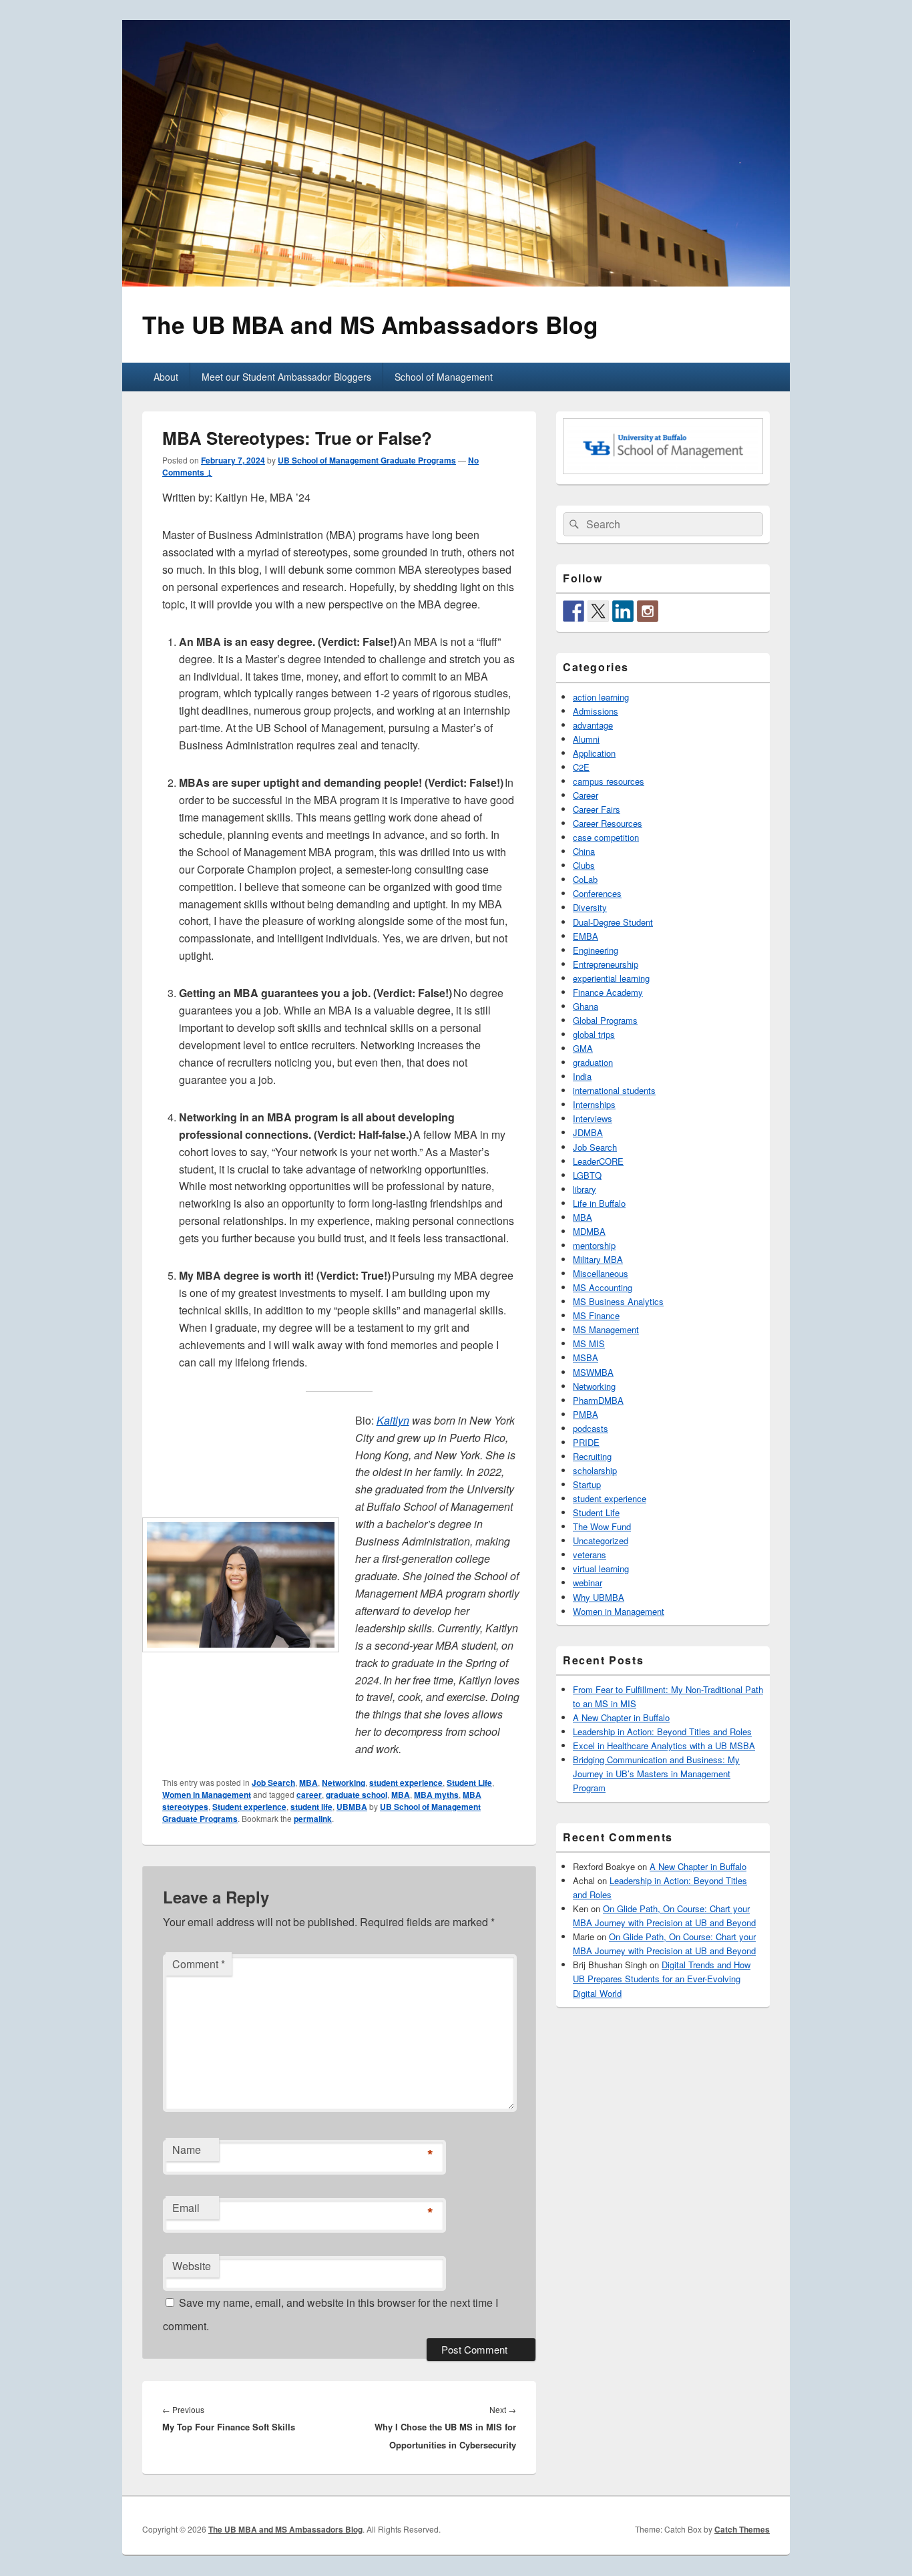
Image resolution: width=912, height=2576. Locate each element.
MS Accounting (603, 1287)
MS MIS (589, 1343)
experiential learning (611, 978)
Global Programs (605, 1020)
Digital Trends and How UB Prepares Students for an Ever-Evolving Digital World (662, 1979)
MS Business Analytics (618, 1301)
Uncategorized (601, 1540)
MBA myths (436, 1795)
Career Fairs (597, 809)
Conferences (597, 893)
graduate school (357, 1795)
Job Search (273, 1783)
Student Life (469, 1783)
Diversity (590, 907)
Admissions (596, 711)
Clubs (584, 865)
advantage (593, 725)
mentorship (594, 1245)
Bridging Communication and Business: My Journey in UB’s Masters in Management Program (656, 1774)
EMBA (586, 936)
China (584, 851)
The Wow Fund (602, 1526)
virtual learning (601, 1569)
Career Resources (608, 823)
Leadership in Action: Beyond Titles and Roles (662, 1731)
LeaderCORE (598, 1161)
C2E (581, 767)
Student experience (249, 1807)
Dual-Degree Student (613, 922)
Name (187, 2150)
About (166, 377)
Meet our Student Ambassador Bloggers (286, 377)
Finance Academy (608, 992)
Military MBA (598, 1259)
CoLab (585, 879)
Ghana (586, 1006)
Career (586, 795)
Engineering (596, 950)
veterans (590, 1554)
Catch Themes (742, 2529)
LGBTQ (587, 1175)
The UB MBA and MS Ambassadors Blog (370, 324)
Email (186, 2208)
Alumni (586, 739)
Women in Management (207, 1795)
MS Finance (596, 1315)
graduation (593, 1062)
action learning (601, 697)
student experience (406, 1783)
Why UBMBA (599, 1597)
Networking (344, 1783)
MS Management (606, 1329)
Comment (199, 1964)
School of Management (444, 377)
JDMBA (588, 1132)
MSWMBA (593, 1372)
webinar (588, 1583)
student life (311, 1807)
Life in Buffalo (599, 1203)
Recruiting (592, 1456)
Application (594, 753)
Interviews (593, 1118)
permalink (313, 1819)
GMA (583, 1048)
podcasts (591, 1428)
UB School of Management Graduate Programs (367, 460)
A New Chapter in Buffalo (621, 1717)
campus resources (609, 781)
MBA (308, 1783)
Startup (587, 1484)
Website (192, 2266)
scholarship (595, 1470)
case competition (606, 837)
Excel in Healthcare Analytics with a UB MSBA (664, 1745)
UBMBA (352, 1807)
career (309, 1795)
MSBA (586, 1357)
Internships (594, 1104)
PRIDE (586, 1442)
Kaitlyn (393, 1420)
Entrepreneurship (606, 964)
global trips (594, 1034)
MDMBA (589, 1231)
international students (614, 1090)
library (585, 1189)
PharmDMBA (598, 1400)
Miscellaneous (601, 1273)
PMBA (586, 1414)
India (582, 1076)
